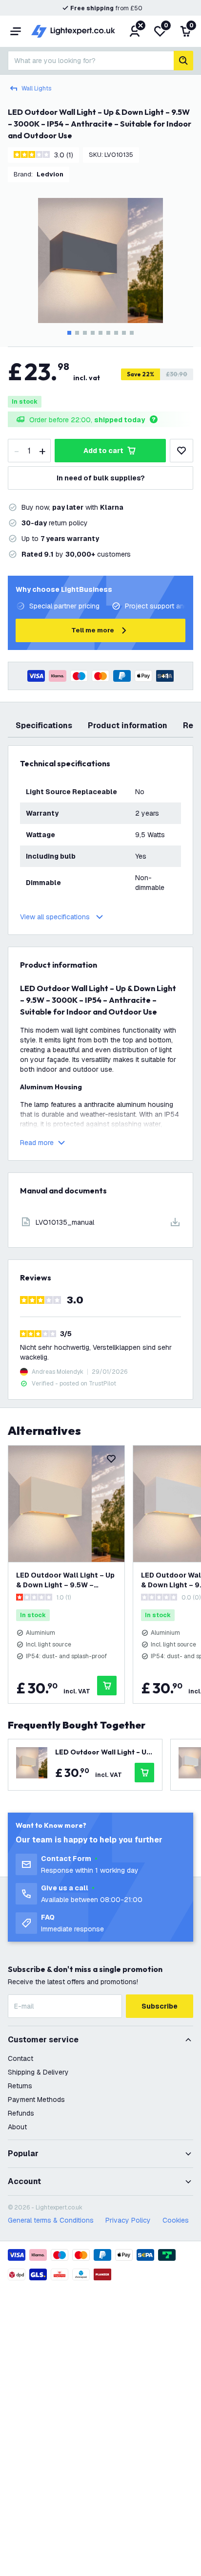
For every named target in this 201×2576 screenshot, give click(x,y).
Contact (20, 2058)
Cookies (176, 2220)
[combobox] (91, 61)
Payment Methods (36, 2100)
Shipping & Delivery (38, 2072)
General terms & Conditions (51, 2220)
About (17, 2127)
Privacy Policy (128, 2220)
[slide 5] (100, 333)
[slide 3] (85, 333)
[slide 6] (108, 333)
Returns (20, 2086)
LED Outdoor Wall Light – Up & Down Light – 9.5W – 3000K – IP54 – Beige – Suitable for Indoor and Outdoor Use (65, 1580)
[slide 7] (116, 333)
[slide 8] (124, 333)
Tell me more (93, 630)
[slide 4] (93, 333)
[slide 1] (69, 333)
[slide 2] (77, 333)
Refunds (21, 2113)
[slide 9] (132, 333)
